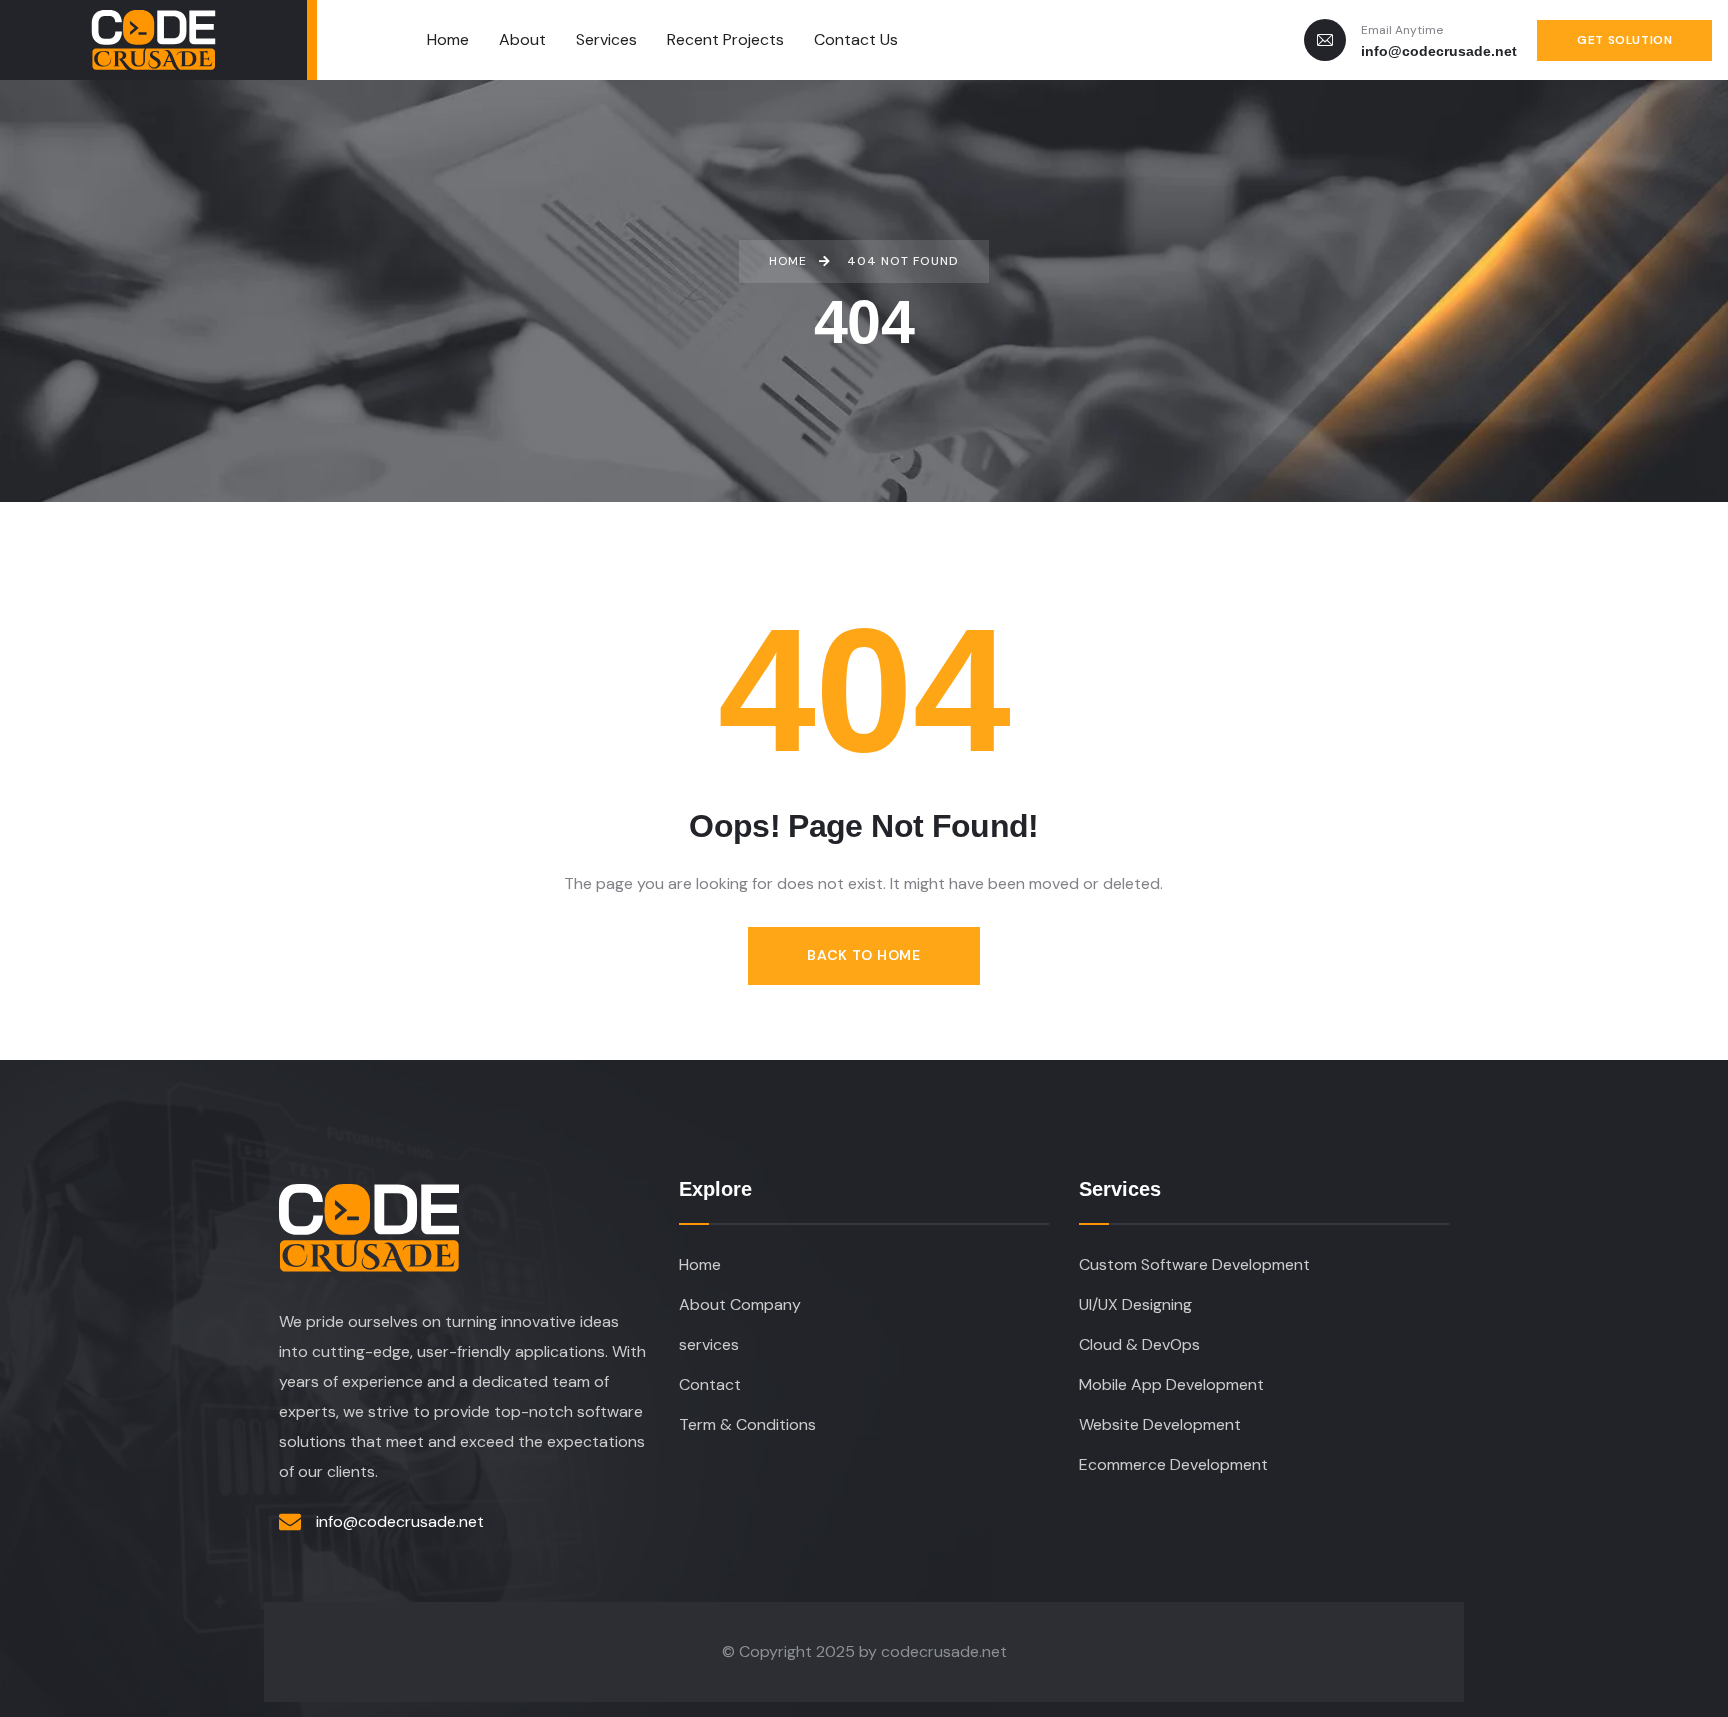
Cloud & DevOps (1139, 1344)
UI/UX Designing (1135, 1304)
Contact (710, 1384)
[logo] (154, 40)
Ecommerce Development (1173, 1464)
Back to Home (863, 955)
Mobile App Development (1171, 1384)
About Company (740, 1304)
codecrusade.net (944, 1651)
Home (700, 1264)
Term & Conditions (747, 1424)
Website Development (1160, 1424)
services (709, 1344)
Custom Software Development (1194, 1264)
